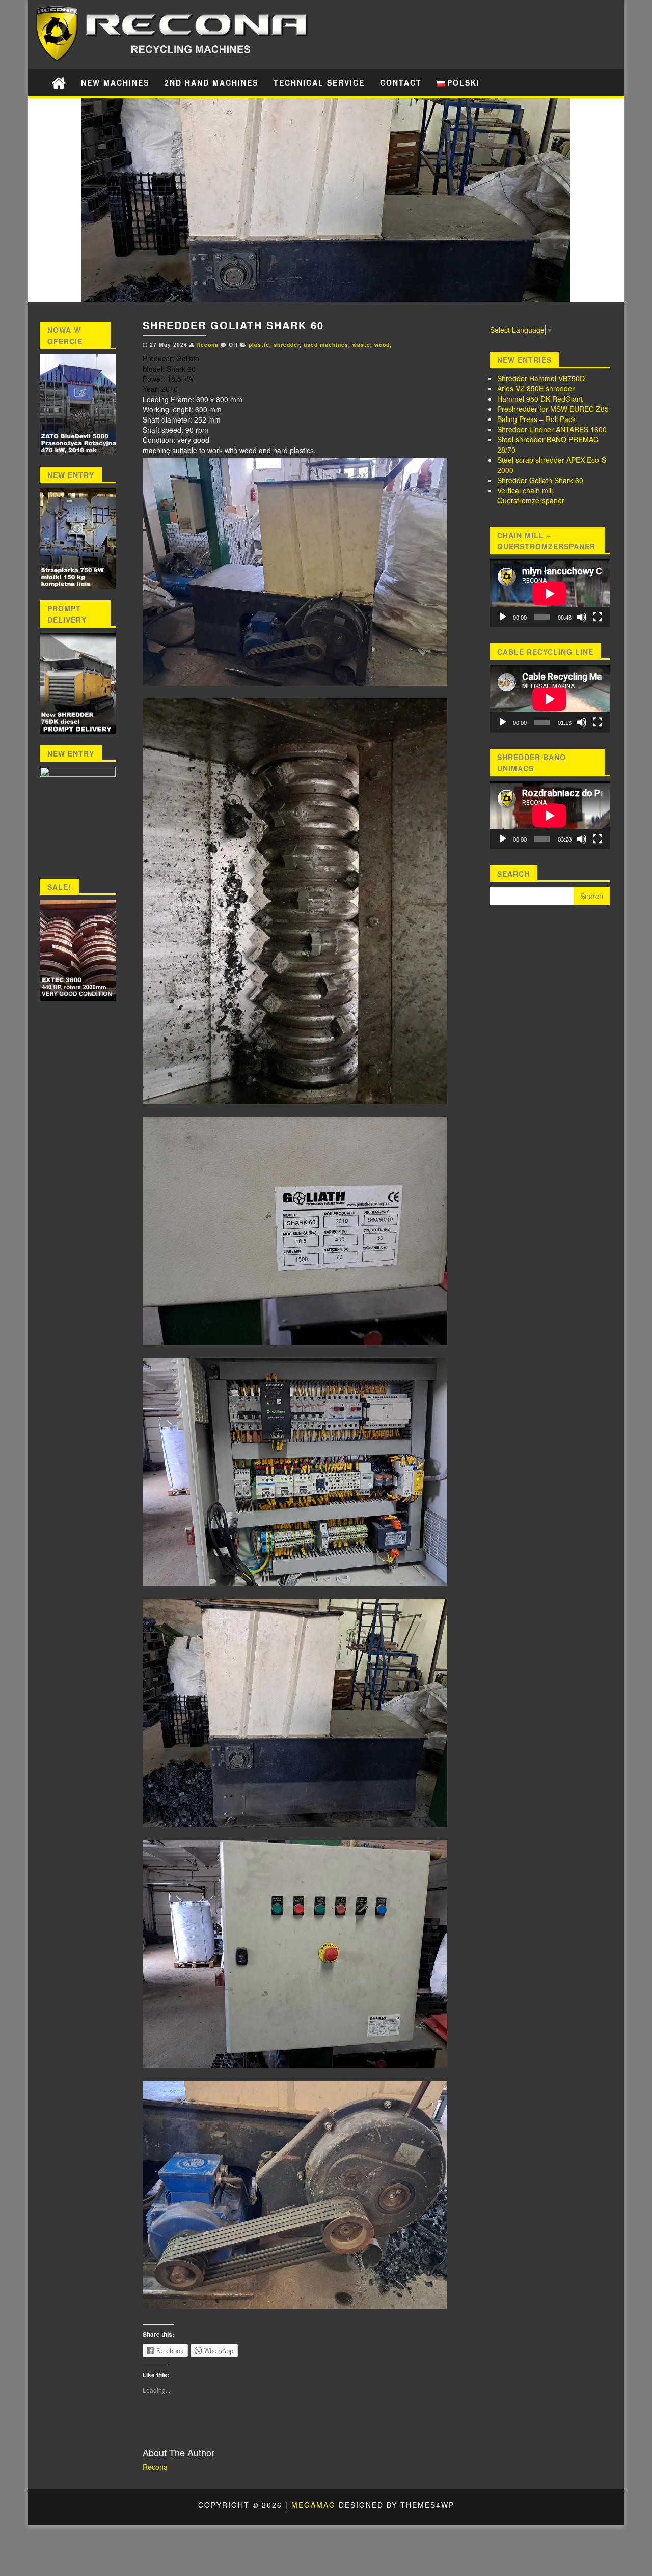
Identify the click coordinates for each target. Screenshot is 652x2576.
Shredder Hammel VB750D (541, 378)
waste (361, 344)
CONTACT (401, 82)
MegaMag (314, 2505)
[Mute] (582, 617)
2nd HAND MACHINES (211, 82)
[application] (550, 593)
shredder (287, 344)
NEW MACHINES (115, 82)
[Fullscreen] (597, 617)
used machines (326, 344)
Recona (207, 344)
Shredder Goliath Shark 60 (540, 480)
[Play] (503, 617)
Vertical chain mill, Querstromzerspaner (531, 495)
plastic (259, 344)
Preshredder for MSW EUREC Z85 (553, 409)
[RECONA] (59, 82)
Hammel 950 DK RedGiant (540, 399)
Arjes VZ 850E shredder (536, 388)
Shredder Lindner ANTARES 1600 (552, 429)
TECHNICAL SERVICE (319, 82)
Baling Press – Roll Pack (536, 419)
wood (382, 344)
